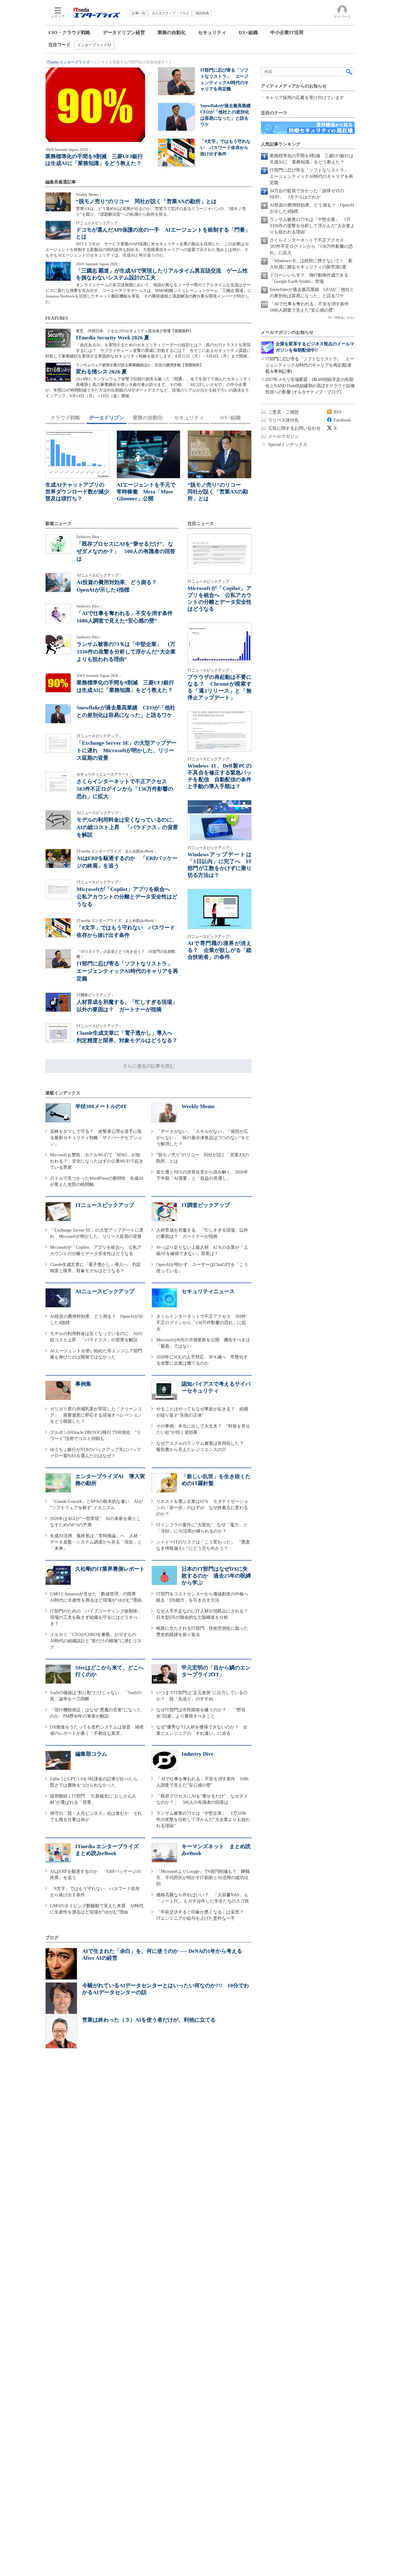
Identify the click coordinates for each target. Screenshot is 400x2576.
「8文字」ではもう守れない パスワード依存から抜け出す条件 (225, 148)
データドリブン (107, 418)
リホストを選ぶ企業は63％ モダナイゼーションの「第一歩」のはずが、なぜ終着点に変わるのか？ (202, 1508)
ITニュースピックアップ (105, 1205)
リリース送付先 (283, 420)
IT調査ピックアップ (206, 1205)
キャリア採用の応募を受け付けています (305, 98)
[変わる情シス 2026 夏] (58, 372)
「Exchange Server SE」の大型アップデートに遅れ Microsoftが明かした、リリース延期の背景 (127, 750)
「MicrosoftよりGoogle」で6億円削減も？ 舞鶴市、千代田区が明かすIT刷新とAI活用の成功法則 (203, 1878)
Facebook (342, 420)
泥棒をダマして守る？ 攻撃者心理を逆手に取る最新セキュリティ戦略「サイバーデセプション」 (96, 1138)
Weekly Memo (198, 1106)
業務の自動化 (172, 33)
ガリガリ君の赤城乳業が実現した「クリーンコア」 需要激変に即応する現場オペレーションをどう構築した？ (96, 1415)
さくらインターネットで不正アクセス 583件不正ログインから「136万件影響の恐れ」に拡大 (125, 789)
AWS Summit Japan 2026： (69, 150)
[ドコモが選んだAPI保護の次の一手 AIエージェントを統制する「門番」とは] (58, 230)
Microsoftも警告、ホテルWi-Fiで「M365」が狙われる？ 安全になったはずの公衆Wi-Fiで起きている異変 (97, 1161)
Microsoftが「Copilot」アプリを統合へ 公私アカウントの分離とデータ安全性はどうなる (127, 897)
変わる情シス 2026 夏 (101, 372)
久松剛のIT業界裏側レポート (110, 1569)
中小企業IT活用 (287, 33)
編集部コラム (91, 1754)
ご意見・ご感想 (283, 412)
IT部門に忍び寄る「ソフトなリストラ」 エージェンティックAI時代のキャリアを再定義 (127, 971)
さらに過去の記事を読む (149, 1066)
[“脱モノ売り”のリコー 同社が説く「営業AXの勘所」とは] (58, 202)
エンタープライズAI (94, 45)
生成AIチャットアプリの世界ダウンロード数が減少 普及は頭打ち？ (80, 492)
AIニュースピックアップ (105, 1291)
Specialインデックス (288, 445)
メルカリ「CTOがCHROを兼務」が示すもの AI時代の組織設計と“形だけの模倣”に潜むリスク (96, 1641)
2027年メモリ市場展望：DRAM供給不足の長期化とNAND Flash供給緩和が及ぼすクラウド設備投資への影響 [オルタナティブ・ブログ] (310, 386)
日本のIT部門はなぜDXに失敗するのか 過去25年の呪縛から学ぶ (216, 1576)
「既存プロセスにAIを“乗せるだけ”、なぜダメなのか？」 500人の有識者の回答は (126, 551)
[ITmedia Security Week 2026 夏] (58, 338)
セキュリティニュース (208, 1291)
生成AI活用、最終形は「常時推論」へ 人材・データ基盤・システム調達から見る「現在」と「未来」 (96, 1542)
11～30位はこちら (341, 317)
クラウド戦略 (65, 418)
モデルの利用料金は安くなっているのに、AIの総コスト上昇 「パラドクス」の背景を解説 (127, 827)
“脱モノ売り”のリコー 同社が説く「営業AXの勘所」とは (146, 201)
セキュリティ (212, 33)
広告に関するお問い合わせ (294, 428)
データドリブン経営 (124, 33)
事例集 (83, 1384)
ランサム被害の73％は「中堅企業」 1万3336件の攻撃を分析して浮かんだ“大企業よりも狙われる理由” (126, 652)
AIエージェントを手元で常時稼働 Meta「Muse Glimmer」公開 (146, 492)
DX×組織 (248, 33)
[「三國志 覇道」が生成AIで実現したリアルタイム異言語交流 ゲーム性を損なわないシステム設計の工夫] (58, 271)
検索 (349, 72)
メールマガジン (283, 436)
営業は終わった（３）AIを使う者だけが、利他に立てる (149, 2020)
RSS (338, 412)
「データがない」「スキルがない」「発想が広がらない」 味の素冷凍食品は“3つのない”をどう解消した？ (203, 1138)
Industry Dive (197, 1754)
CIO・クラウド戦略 (69, 33)
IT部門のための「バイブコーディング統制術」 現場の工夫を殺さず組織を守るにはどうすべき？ (98, 1617)
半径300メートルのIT (101, 1106)
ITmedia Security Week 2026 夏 (113, 338)
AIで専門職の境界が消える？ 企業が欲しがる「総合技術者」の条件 (220, 950)
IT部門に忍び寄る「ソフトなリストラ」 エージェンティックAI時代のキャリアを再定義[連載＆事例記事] (310, 365)
